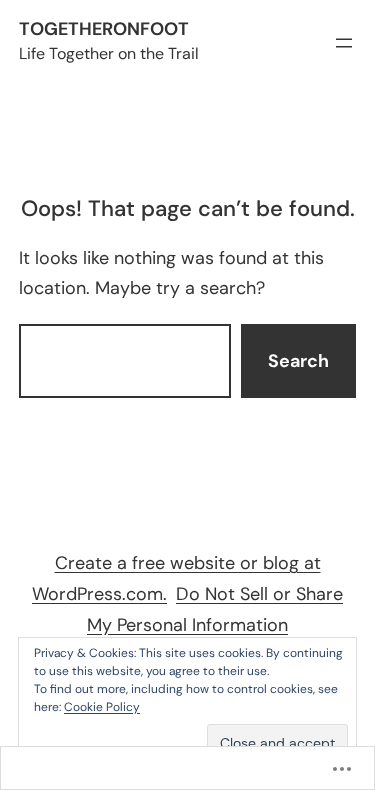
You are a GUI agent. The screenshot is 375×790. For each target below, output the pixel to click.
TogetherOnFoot (104, 29)
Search (298, 361)
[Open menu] (344, 43)
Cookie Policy (102, 707)
